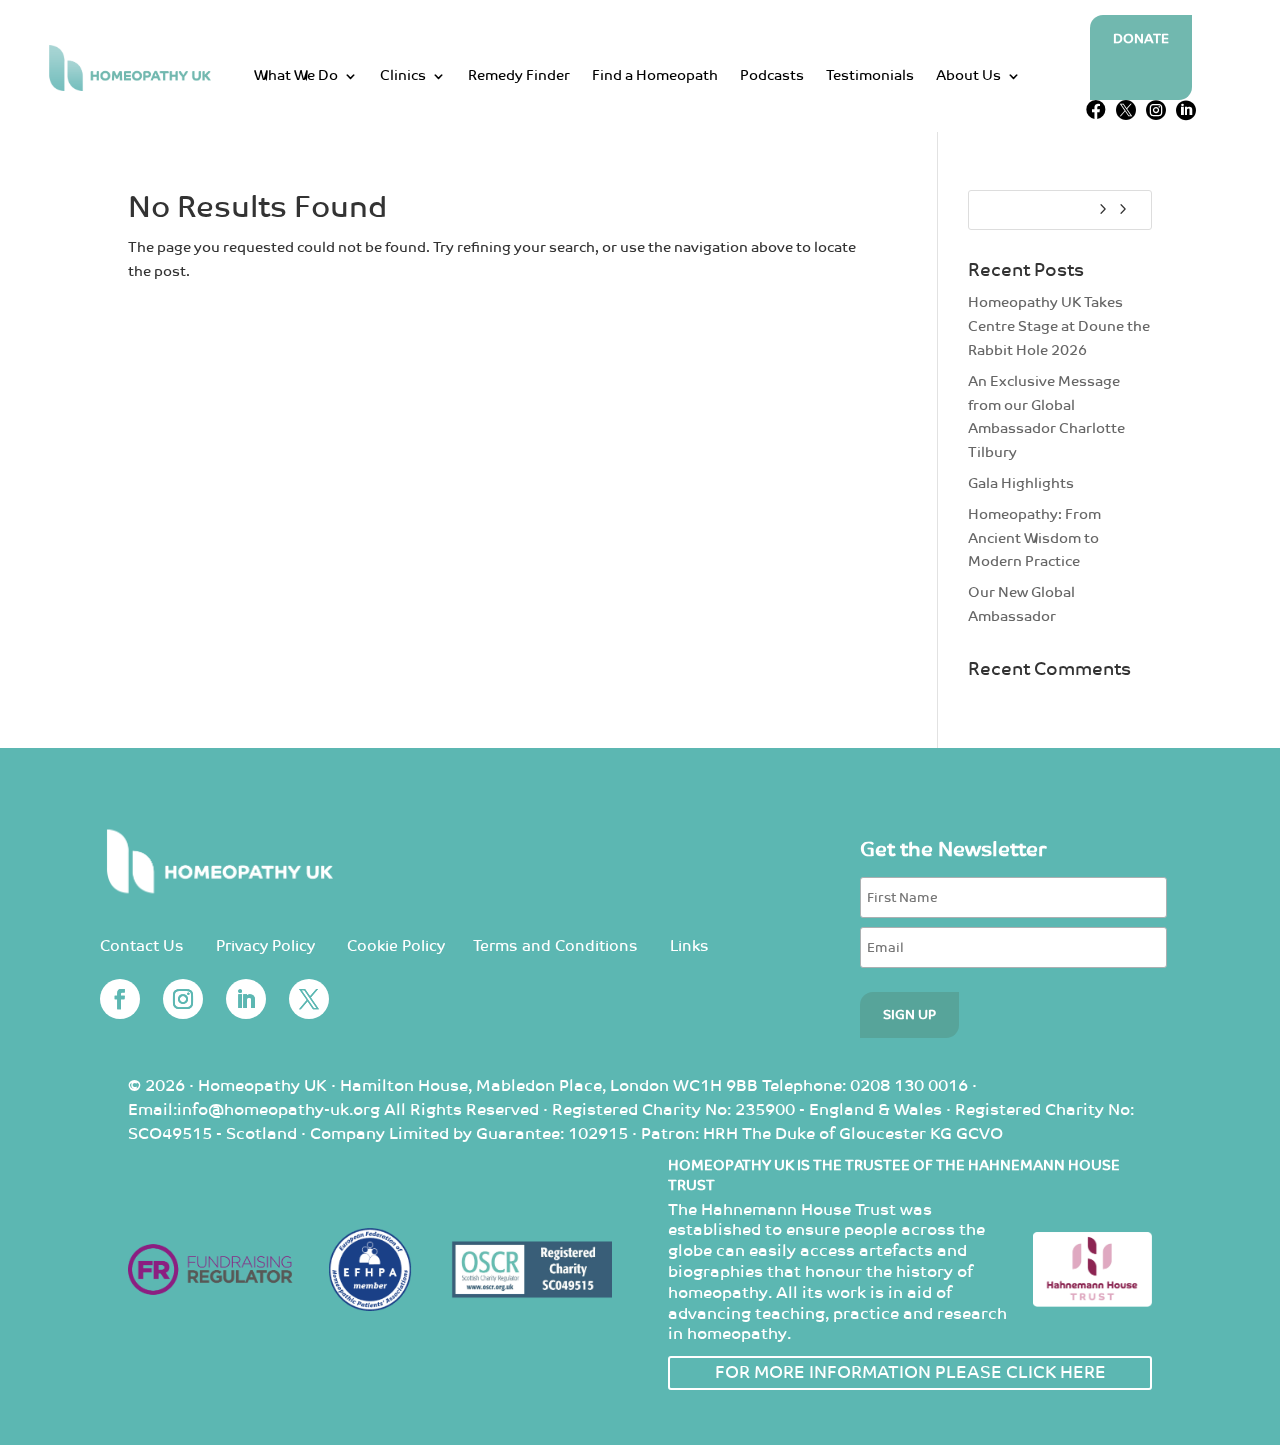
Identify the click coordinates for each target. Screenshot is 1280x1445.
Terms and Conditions (555, 946)
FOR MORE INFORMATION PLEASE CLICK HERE (910, 1373)
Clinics (403, 76)
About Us (968, 76)
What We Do (296, 76)
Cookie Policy (396, 946)
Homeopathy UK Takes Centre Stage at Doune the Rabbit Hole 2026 (1059, 326)
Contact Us (142, 946)
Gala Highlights (1021, 483)
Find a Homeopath (655, 76)
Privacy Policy (265, 946)
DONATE (1141, 39)
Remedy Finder (519, 76)
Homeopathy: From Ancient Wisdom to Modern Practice (1034, 538)
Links (689, 946)
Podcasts (772, 76)
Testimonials (870, 76)
